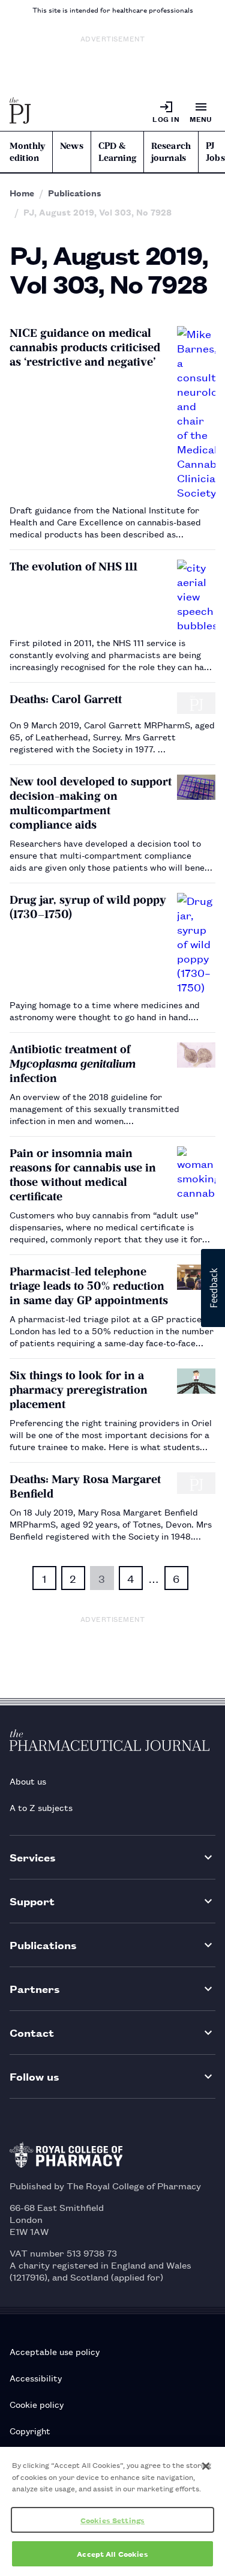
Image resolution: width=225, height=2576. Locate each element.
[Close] (206, 2466)
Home (22, 193)
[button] (213, 1288)
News (72, 146)
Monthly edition (27, 152)
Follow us (34, 2076)
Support (32, 1901)
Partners (35, 1988)
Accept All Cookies (112, 2553)
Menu (201, 119)
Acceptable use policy (55, 2351)
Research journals (171, 152)
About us (28, 1781)
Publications (75, 193)
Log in (166, 119)
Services (33, 1857)
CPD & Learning (117, 152)
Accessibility (36, 2378)
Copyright (30, 2430)
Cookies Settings (112, 2520)
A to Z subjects (41, 1807)
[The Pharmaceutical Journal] (20, 112)
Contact (32, 2032)
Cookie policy (37, 2404)
